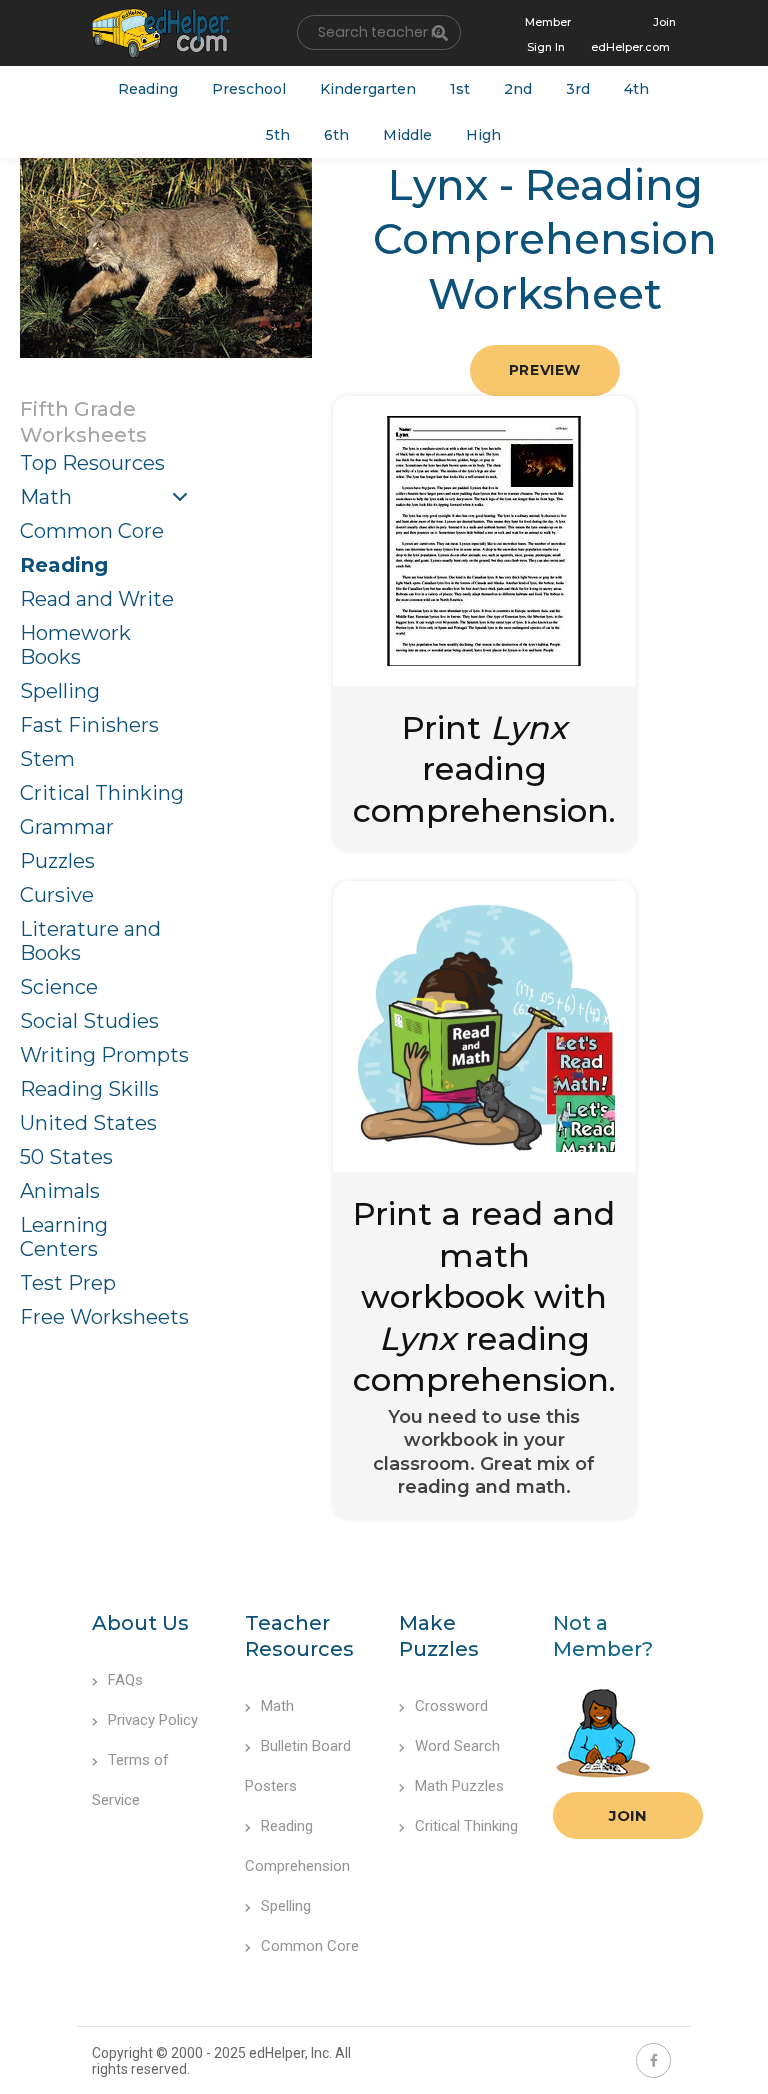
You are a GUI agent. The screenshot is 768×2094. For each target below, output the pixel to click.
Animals (60, 1191)
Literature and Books (90, 941)
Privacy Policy (153, 1720)
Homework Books (75, 645)
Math (46, 497)
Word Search (457, 1746)
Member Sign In (548, 34)
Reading (148, 89)
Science (59, 987)
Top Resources (92, 463)
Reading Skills (89, 1089)
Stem (47, 759)
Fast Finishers (89, 725)
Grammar (67, 827)
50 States (66, 1157)
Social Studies (89, 1021)
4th (636, 89)
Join (628, 1815)
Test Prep (68, 1283)
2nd (518, 89)
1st (460, 89)
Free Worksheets (104, 1317)
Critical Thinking (102, 793)
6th (336, 135)
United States (88, 1123)
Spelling (60, 691)
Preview (545, 370)
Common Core (92, 531)
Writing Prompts (104, 1055)
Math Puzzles (459, 1786)
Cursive (57, 895)
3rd (578, 89)
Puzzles (57, 861)
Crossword (451, 1706)
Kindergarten (368, 89)
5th (278, 135)
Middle (407, 135)
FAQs (125, 1680)
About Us (140, 1623)
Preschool (249, 89)
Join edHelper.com (633, 34)
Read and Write (97, 599)
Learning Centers (64, 1237)
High (483, 135)
